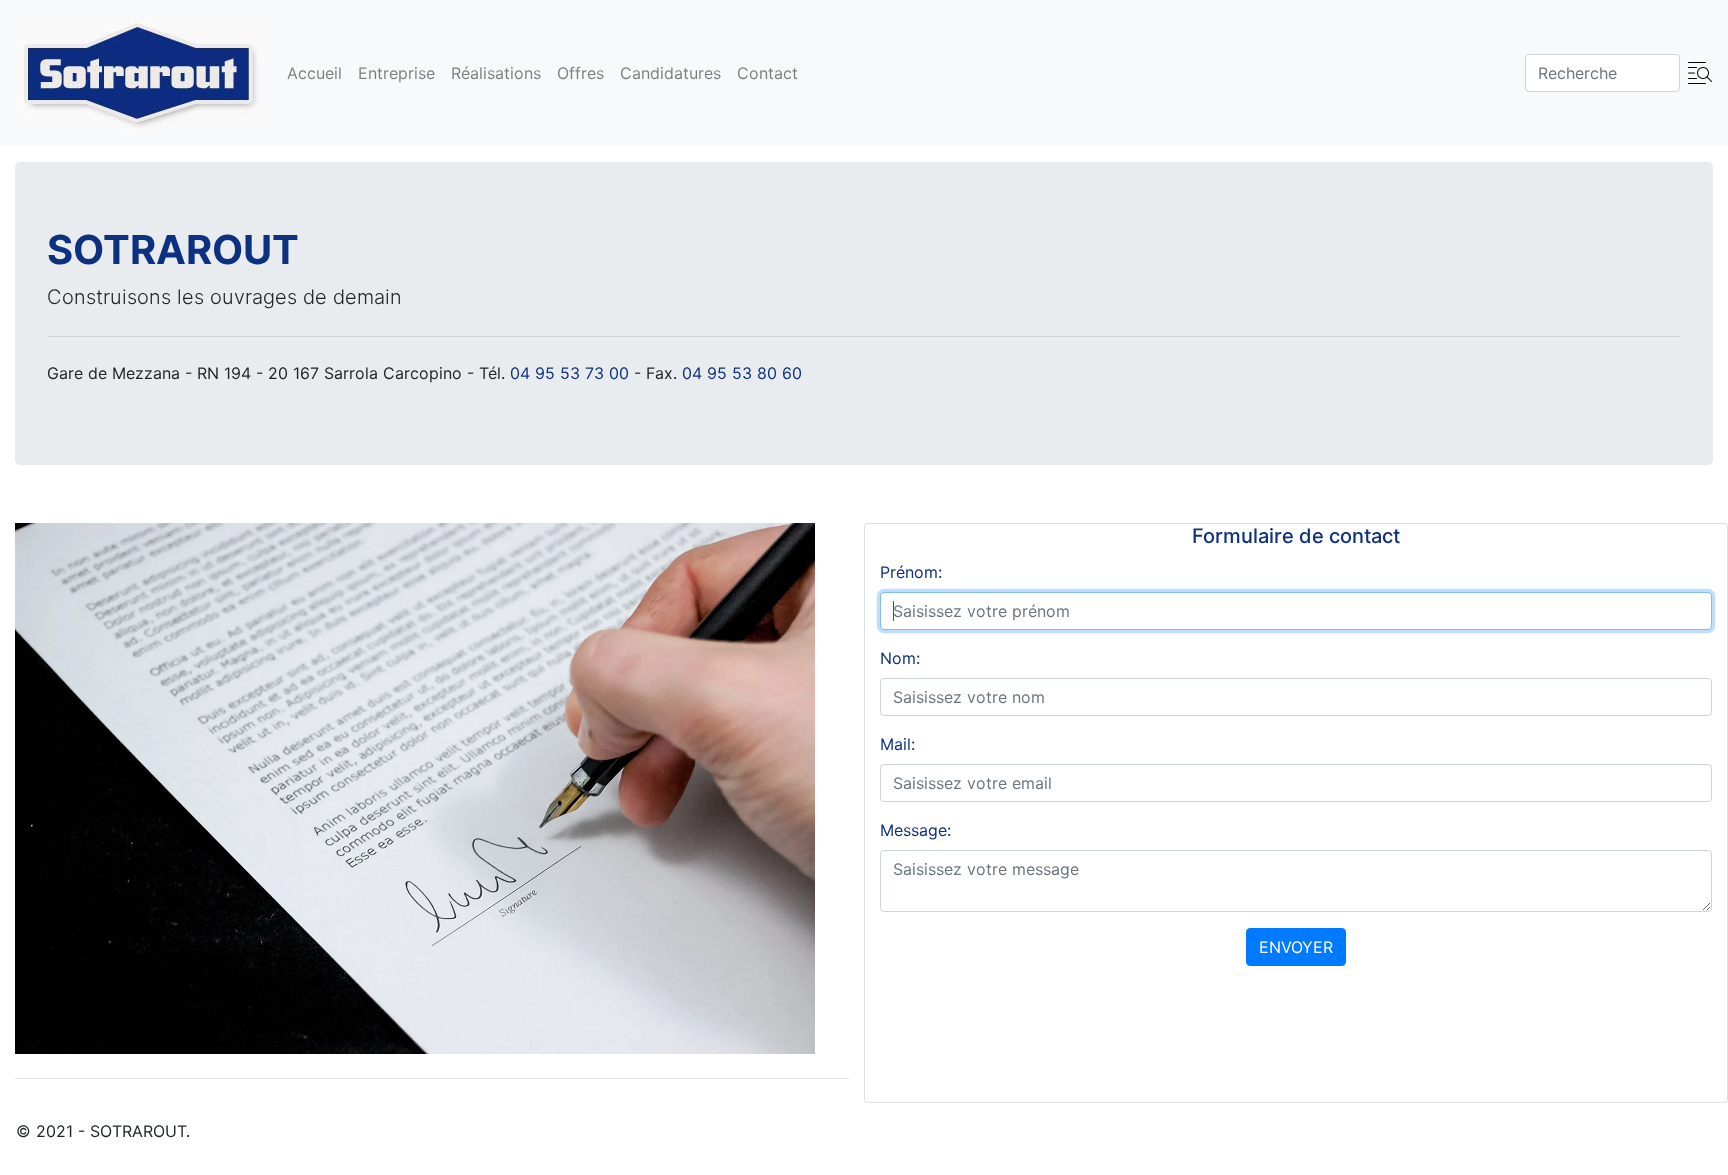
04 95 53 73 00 (569, 373)
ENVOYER (1296, 947)
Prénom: (911, 572)
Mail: (897, 744)
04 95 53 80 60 (742, 373)
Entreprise (396, 73)
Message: (915, 830)
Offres (580, 73)
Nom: (900, 658)
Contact (767, 73)
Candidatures (670, 73)
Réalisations (496, 73)
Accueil (314, 73)
